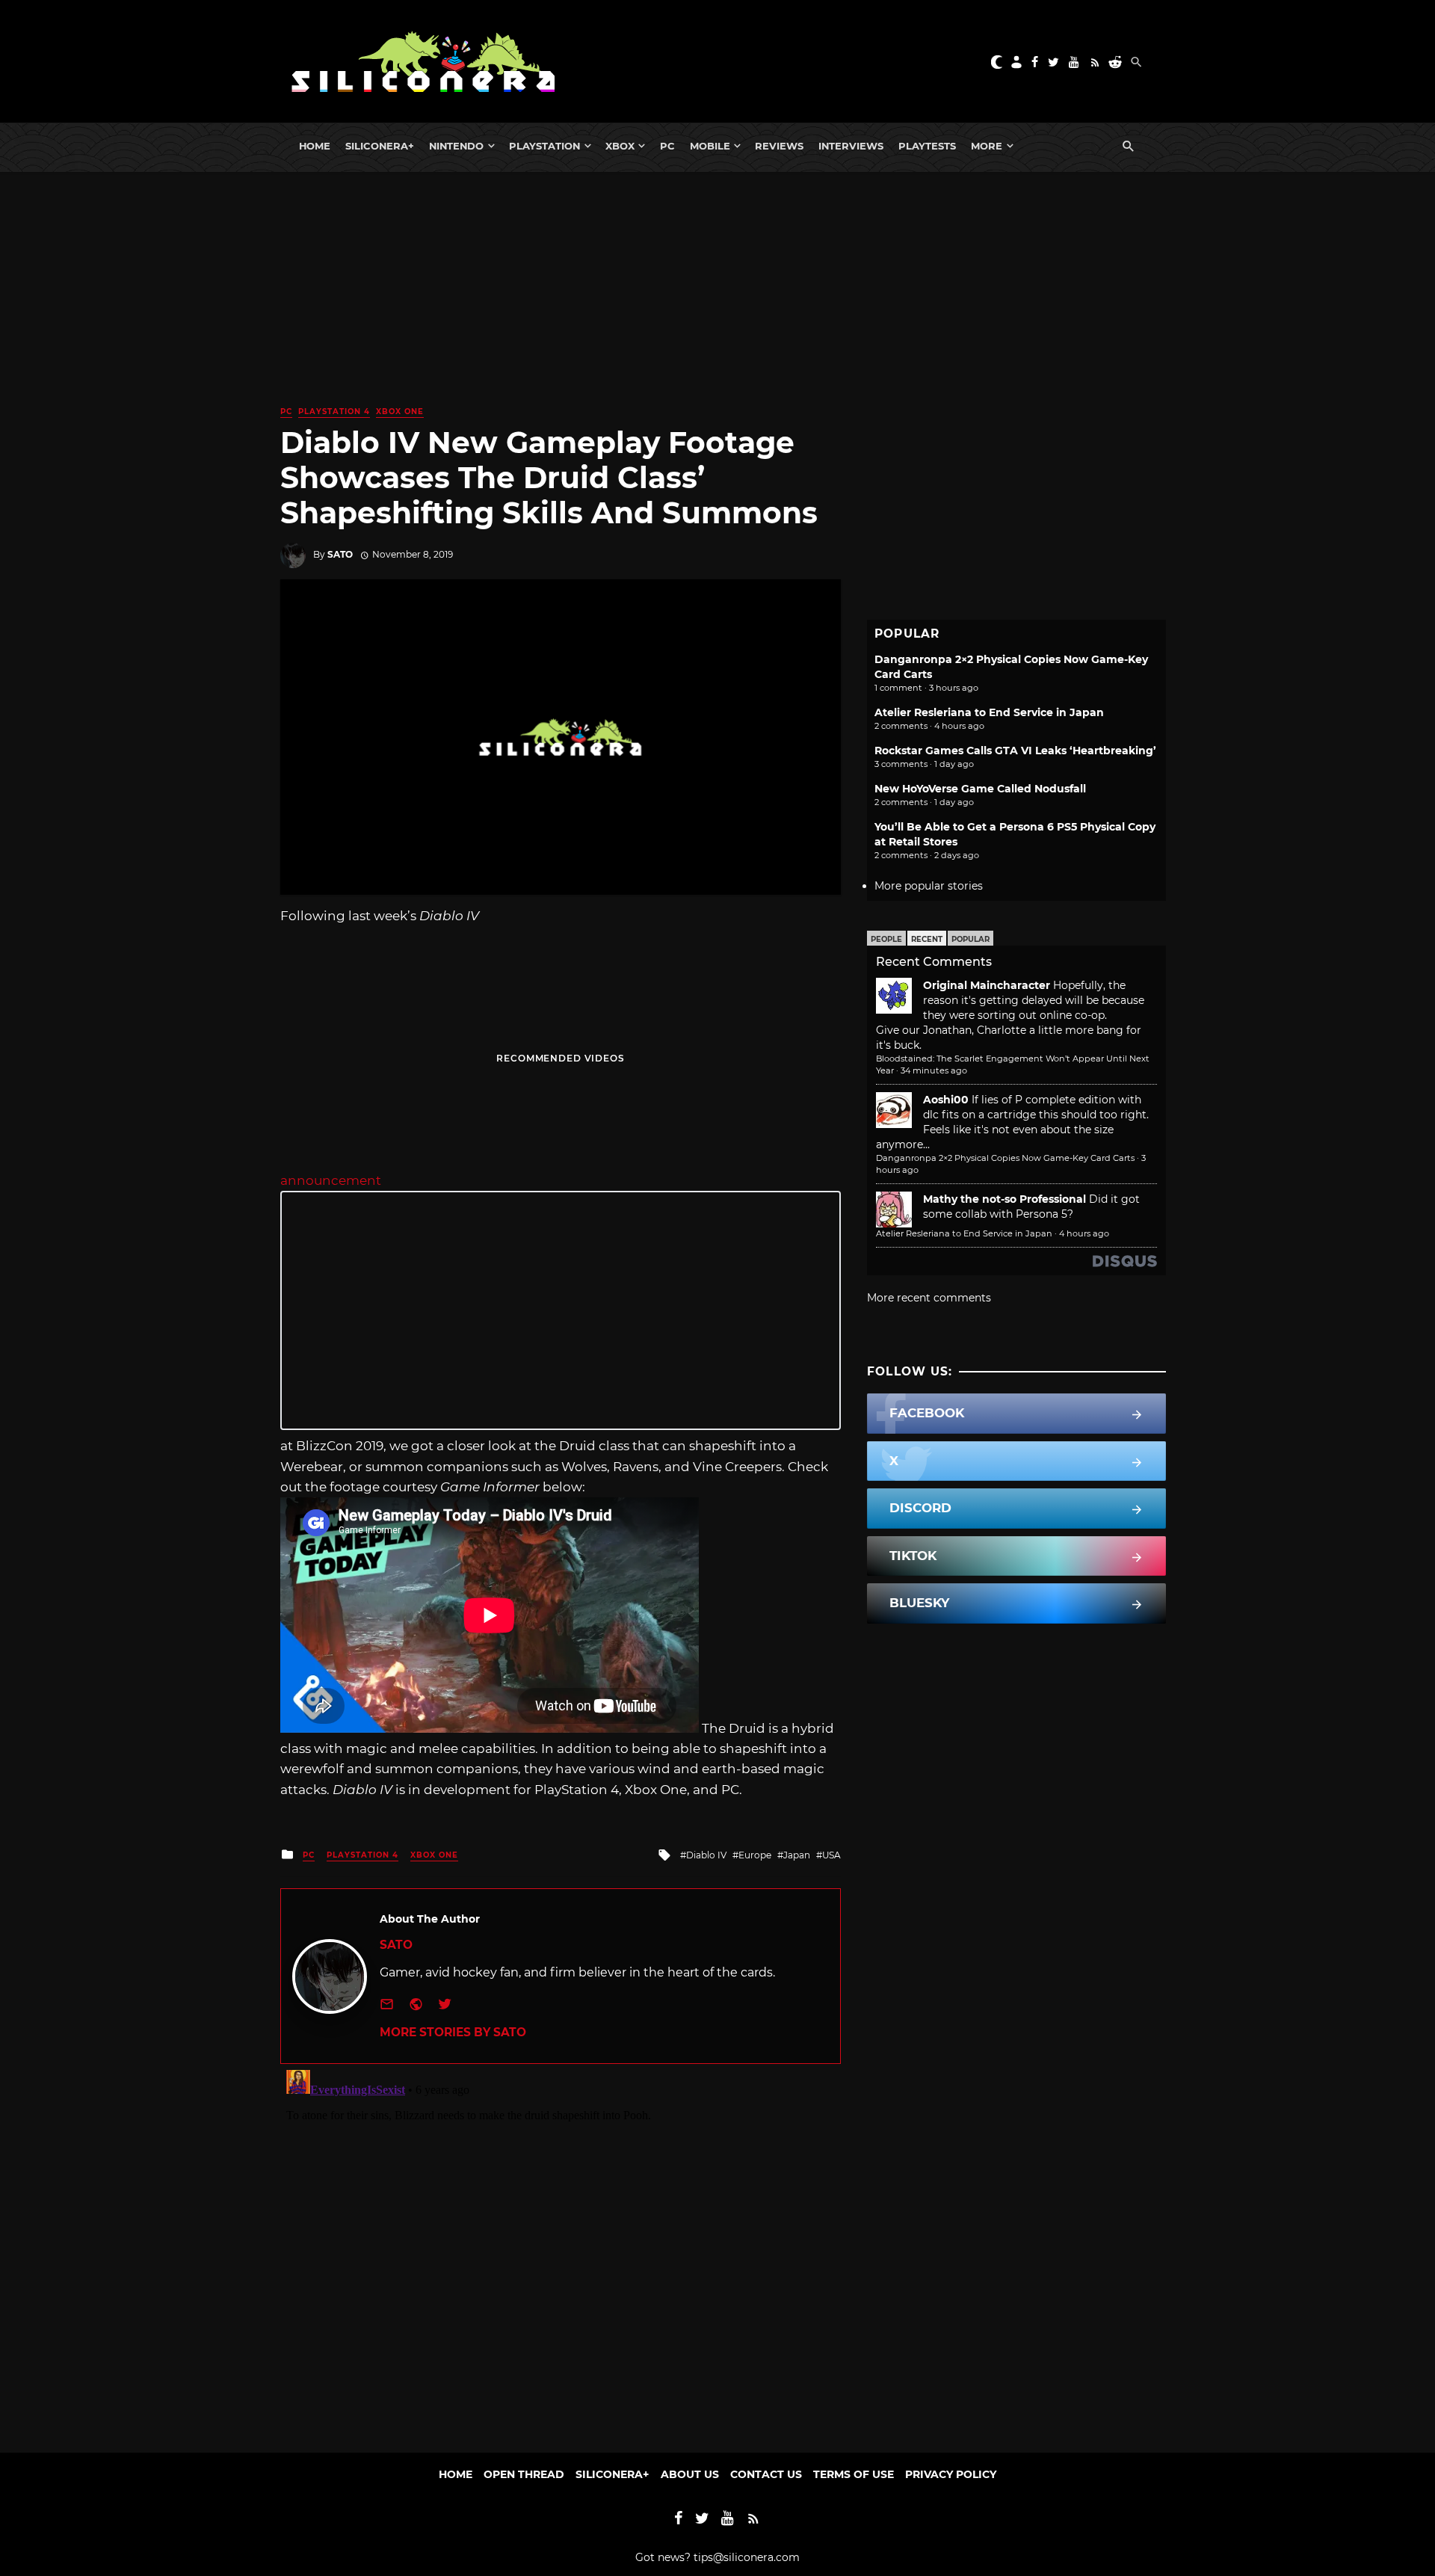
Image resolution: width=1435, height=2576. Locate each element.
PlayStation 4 (334, 412)
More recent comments (929, 1298)
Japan (797, 1855)
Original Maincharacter (987, 985)
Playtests (927, 146)
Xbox (620, 146)
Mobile (710, 146)
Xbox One (400, 412)
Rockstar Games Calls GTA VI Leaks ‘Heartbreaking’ (1015, 751)
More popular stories (929, 886)
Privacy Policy (951, 2474)
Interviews (851, 146)
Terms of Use (854, 2474)
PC (667, 146)
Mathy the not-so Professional (1004, 1199)
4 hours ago (1084, 1233)
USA (831, 1855)
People (886, 939)
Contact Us (766, 2474)
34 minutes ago (934, 1070)
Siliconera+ (380, 146)
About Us (690, 2474)
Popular (970, 939)
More (987, 146)
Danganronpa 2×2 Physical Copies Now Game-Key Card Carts (1005, 1158)
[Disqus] (561, 2251)
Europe (755, 1855)
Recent (927, 939)
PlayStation (544, 146)
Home (315, 146)
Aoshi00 (946, 1100)
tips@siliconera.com (747, 2557)
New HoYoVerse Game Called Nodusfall (980, 789)
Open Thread (524, 2474)
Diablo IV (706, 1855)
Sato (340, 554)
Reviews (779, 146)
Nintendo (456, 146)
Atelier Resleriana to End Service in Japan (989, 712)
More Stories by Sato (453, 2032)
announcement (331, 1180)
